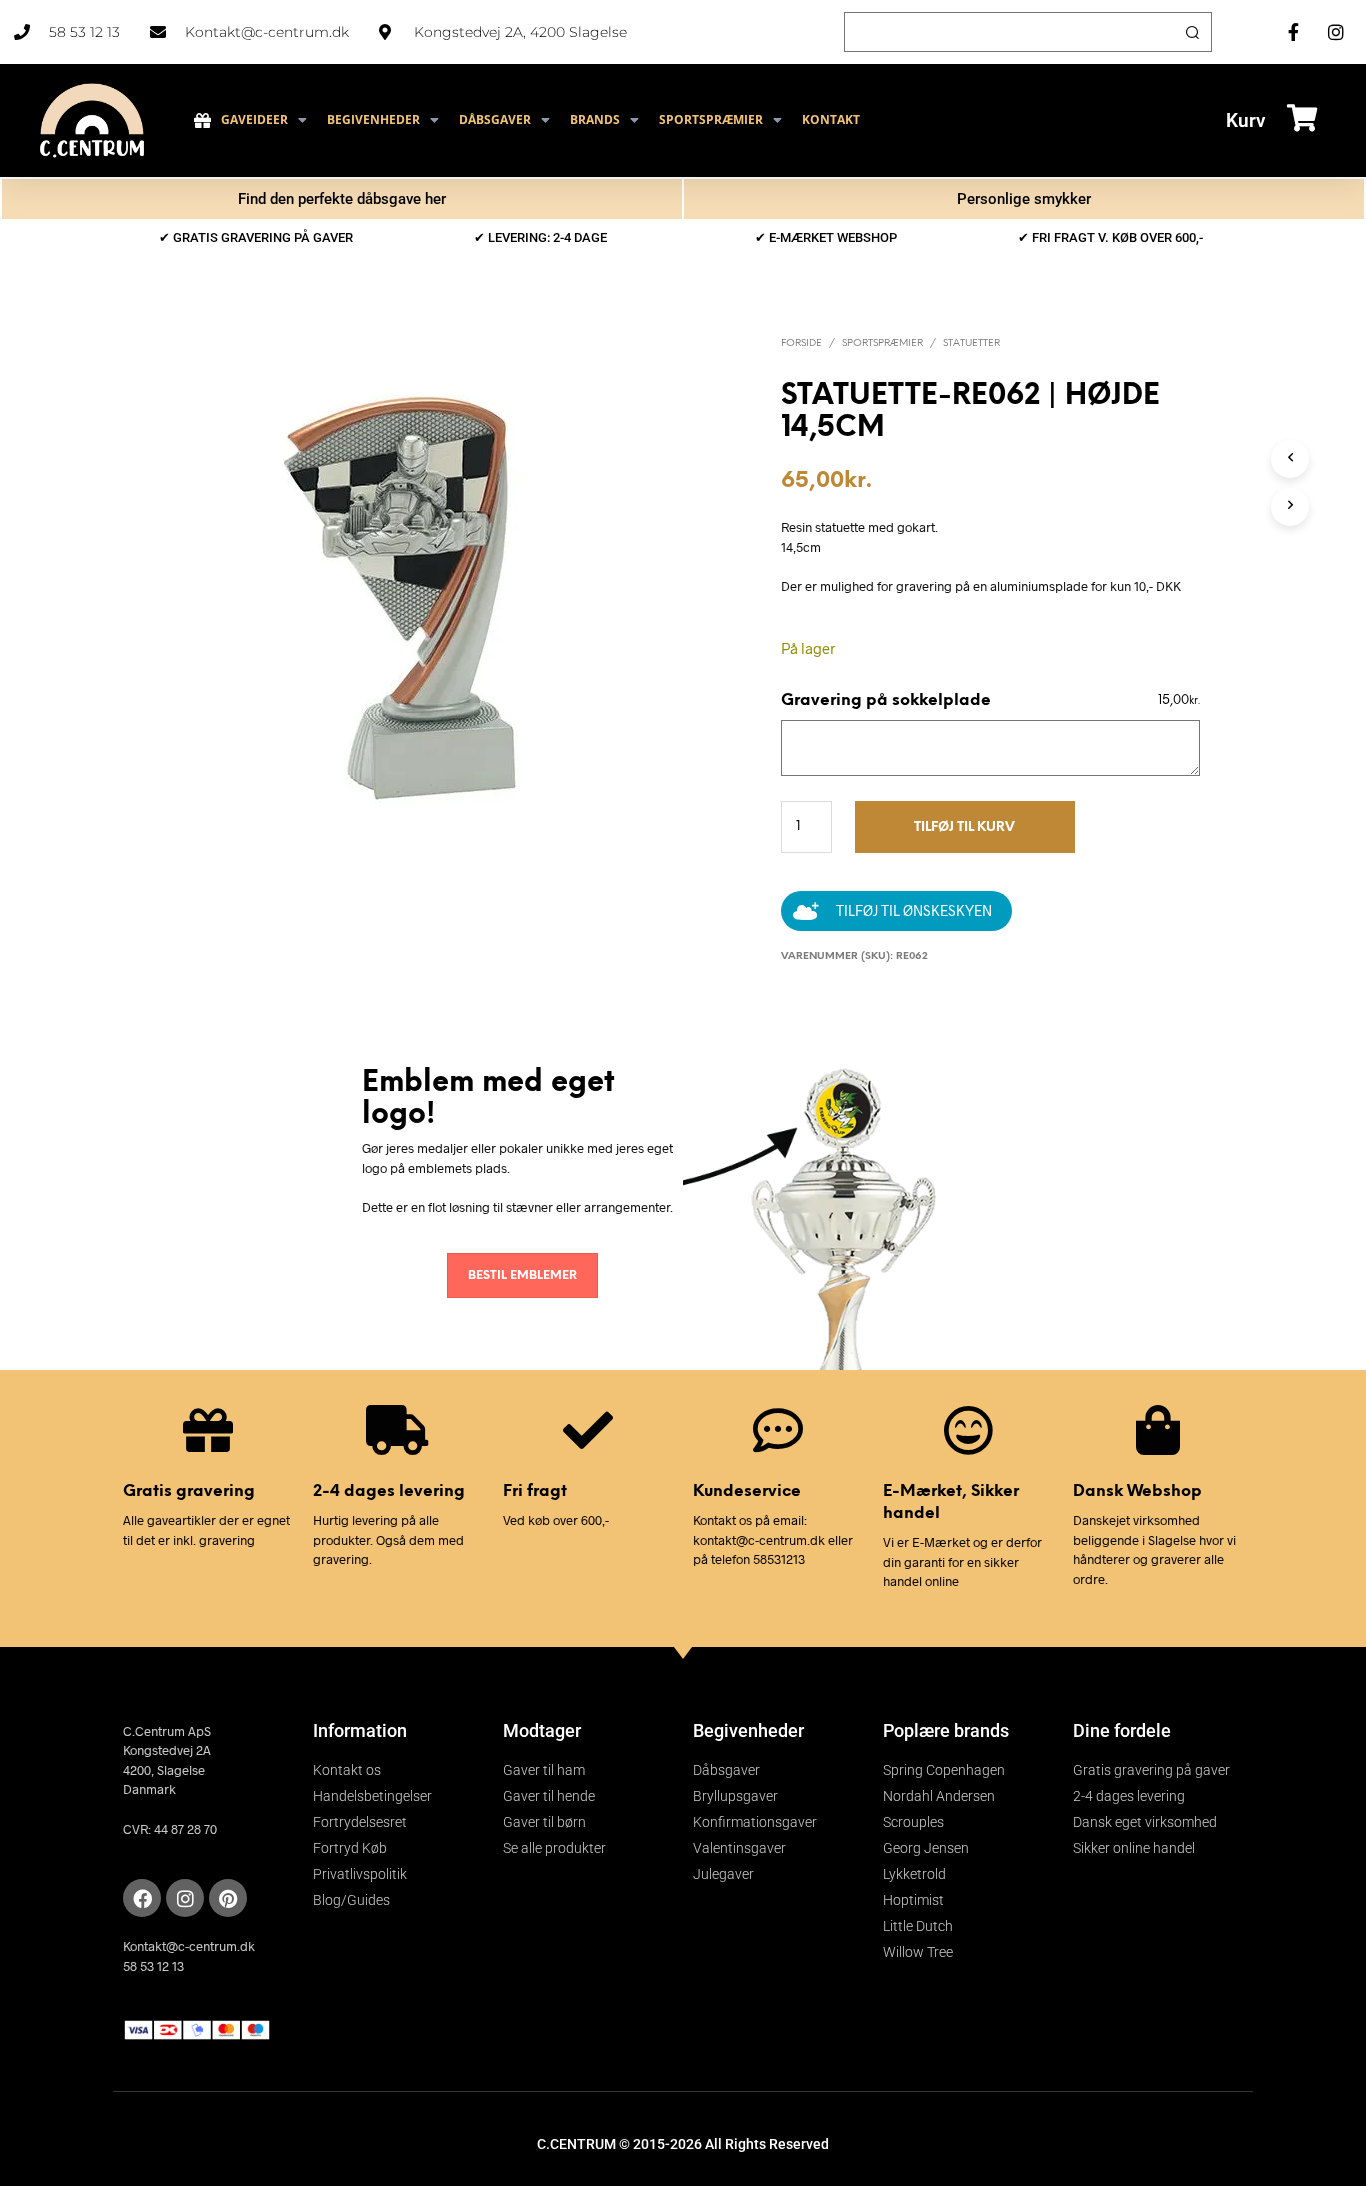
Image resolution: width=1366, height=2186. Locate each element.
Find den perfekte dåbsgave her (342, 199)
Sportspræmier (882, 343)
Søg (1192, 32)
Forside (801, 343)
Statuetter (971, 343)
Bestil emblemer (522, 1275)
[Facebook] (142, 1898)
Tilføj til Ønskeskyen (914, 910)
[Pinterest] (228, 1898)
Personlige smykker (1024, 199)
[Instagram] (185, 1898)
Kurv (1246, 120)
